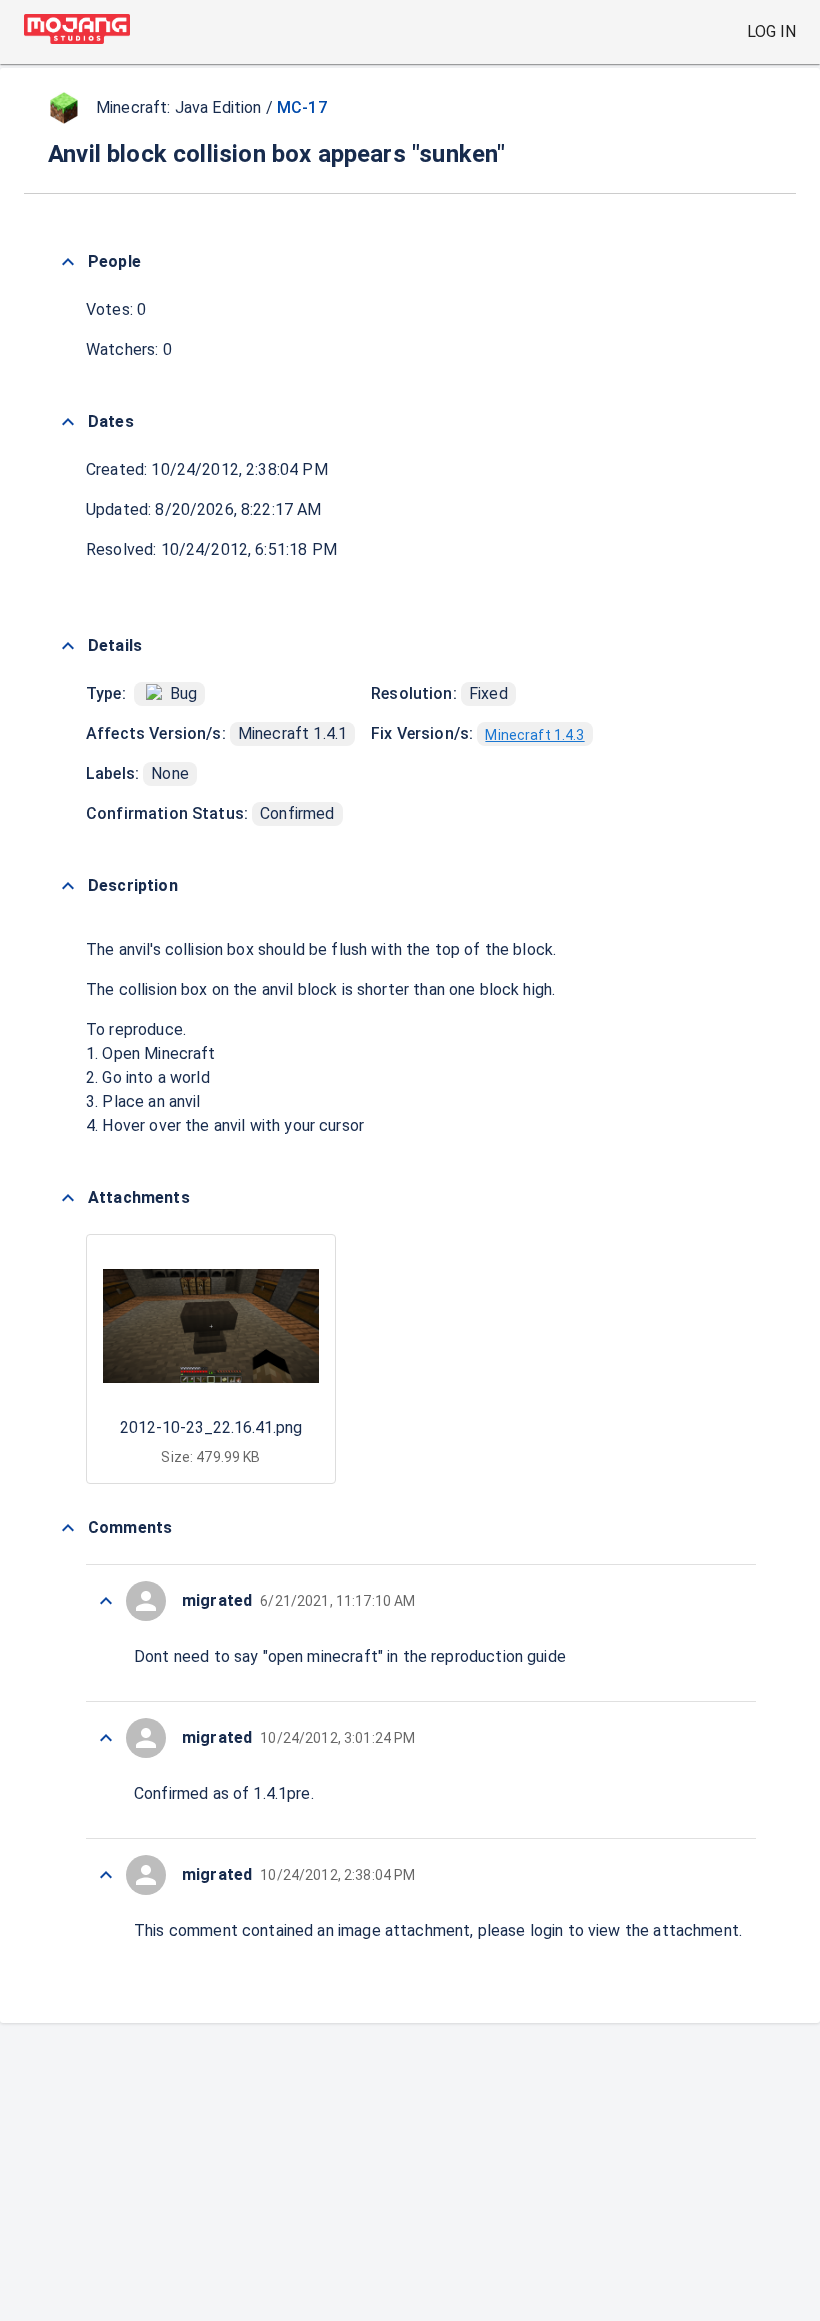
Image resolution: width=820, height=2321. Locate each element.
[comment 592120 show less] (106, 1738)
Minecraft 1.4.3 (534, 735)
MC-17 (302, 107)
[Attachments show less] (68, 1198)
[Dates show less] (68, 422)
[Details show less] (68, 646)
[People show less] (68, 262)
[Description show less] (68, 886)
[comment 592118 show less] (106, 1875)
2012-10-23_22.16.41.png (211, 1427)
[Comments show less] (68, 1528)
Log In (771, 31)
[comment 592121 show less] (106, 1601)
